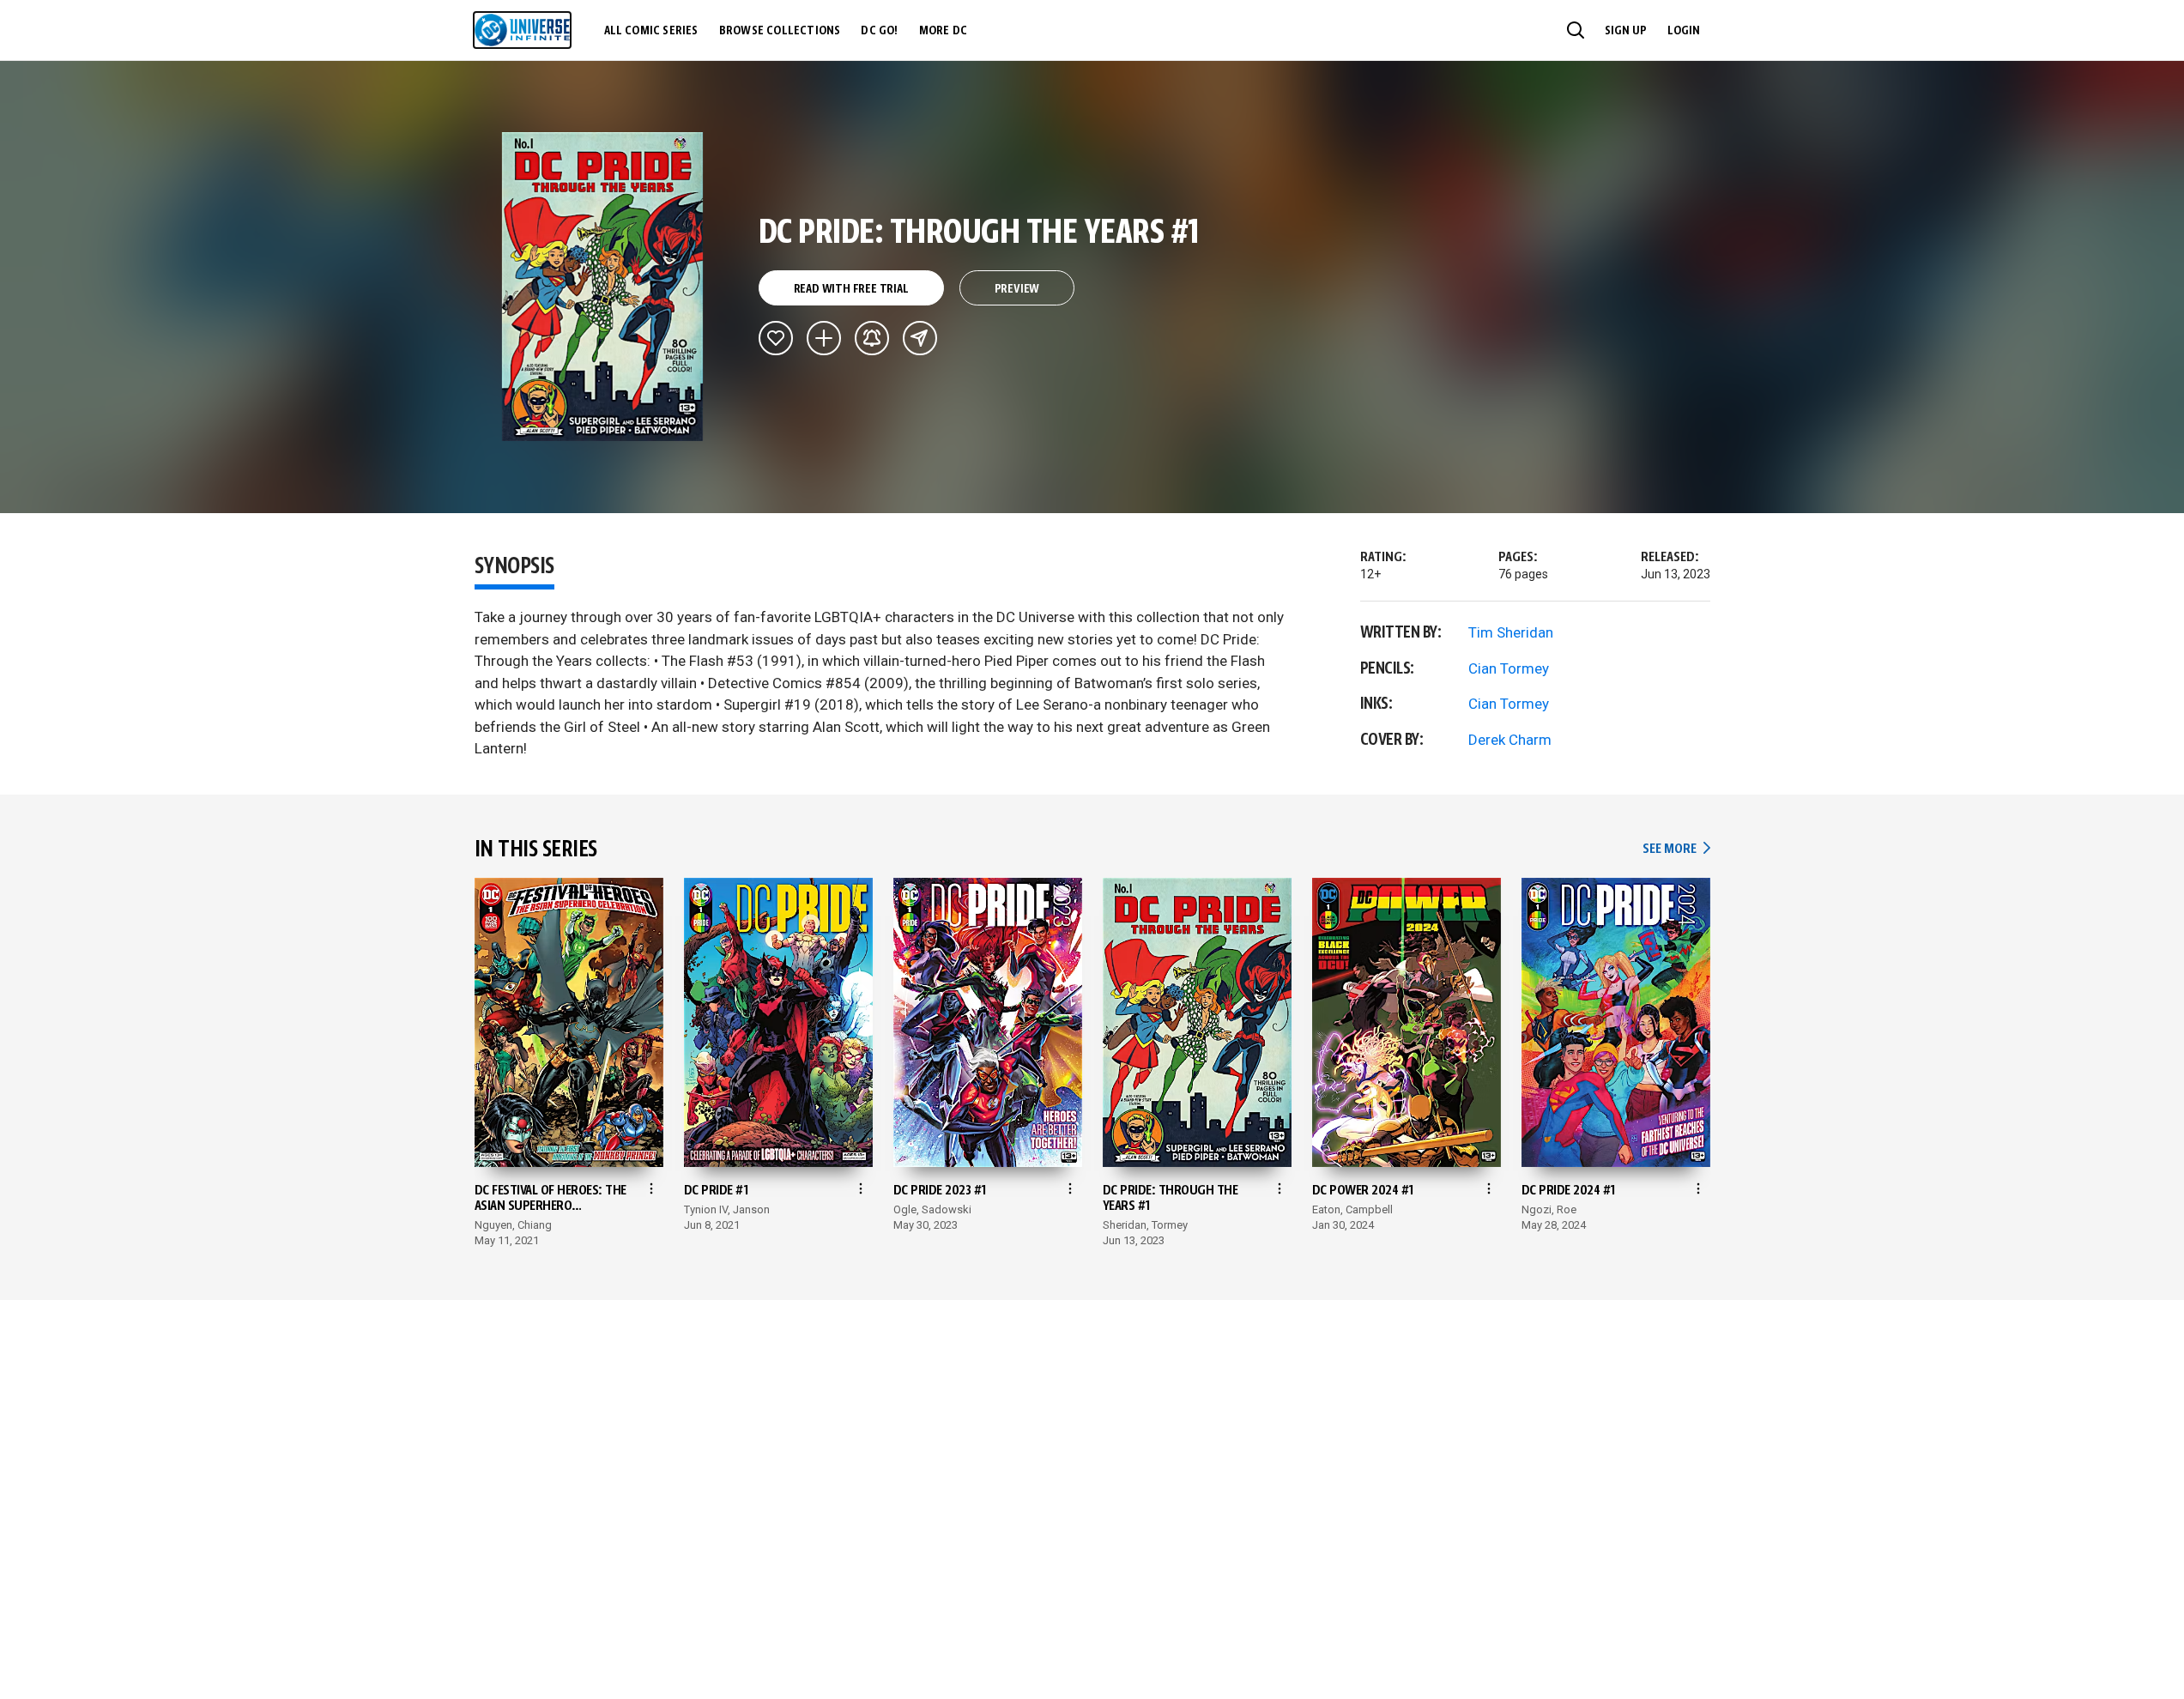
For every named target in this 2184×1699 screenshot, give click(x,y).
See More (1676, 849)
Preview (1017, 289)
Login (1684, 31)
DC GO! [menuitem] (879, 31)
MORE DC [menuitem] (943, 31)
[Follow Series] (872, 338)
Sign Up (1626, 31)
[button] (1576, 30)
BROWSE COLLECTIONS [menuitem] (780, 31)
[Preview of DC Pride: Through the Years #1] (603, 287)
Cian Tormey (1509, 668)
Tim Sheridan (1511, 632)
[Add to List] (824, 338)
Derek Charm (1510, 740)
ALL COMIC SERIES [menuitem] (651, 31)
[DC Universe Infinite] (522, 30)
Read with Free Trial (851, 289)
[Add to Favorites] (776, 338)
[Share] (920, 338)
